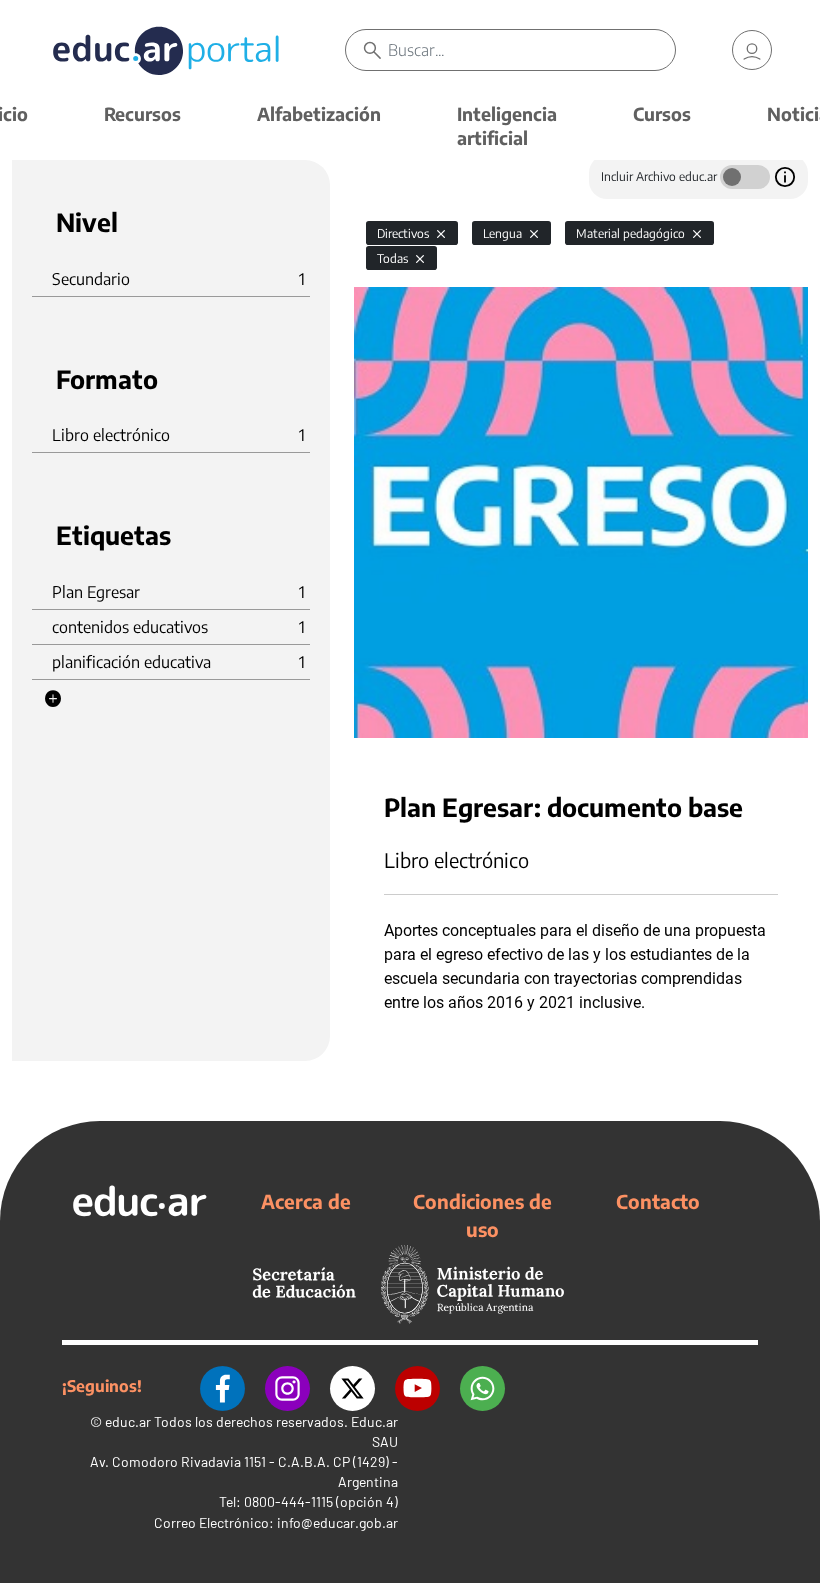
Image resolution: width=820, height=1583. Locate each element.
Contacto (658, 1201)
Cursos (662, 113)
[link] (752, 50)
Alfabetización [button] (319, 113)
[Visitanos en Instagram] (287, 1386)
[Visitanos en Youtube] (417, 1386)
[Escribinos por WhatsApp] (482, 1386)
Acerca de (306, 1201)
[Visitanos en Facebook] (222, 1386)
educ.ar (128, 1421)
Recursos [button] (142, 113)
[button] (53, 699)
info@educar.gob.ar (337, 1522)
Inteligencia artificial (507, 125)
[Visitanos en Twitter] (352, 1386)
